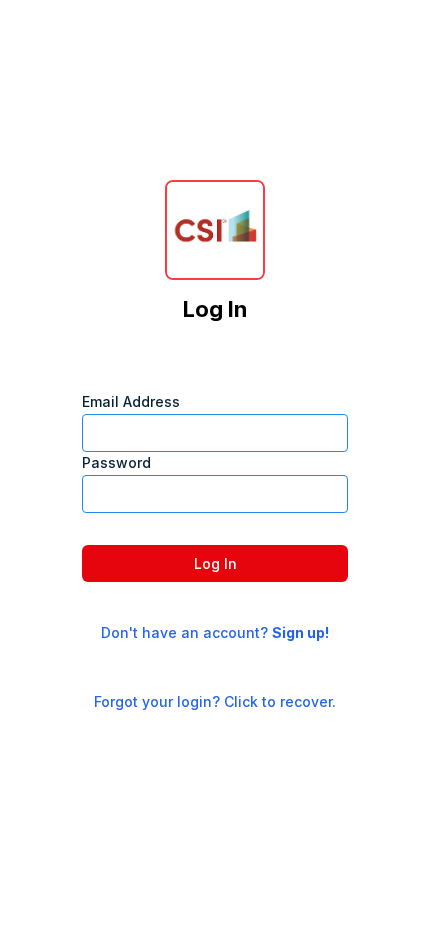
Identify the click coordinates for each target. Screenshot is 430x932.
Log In (215, 563)
